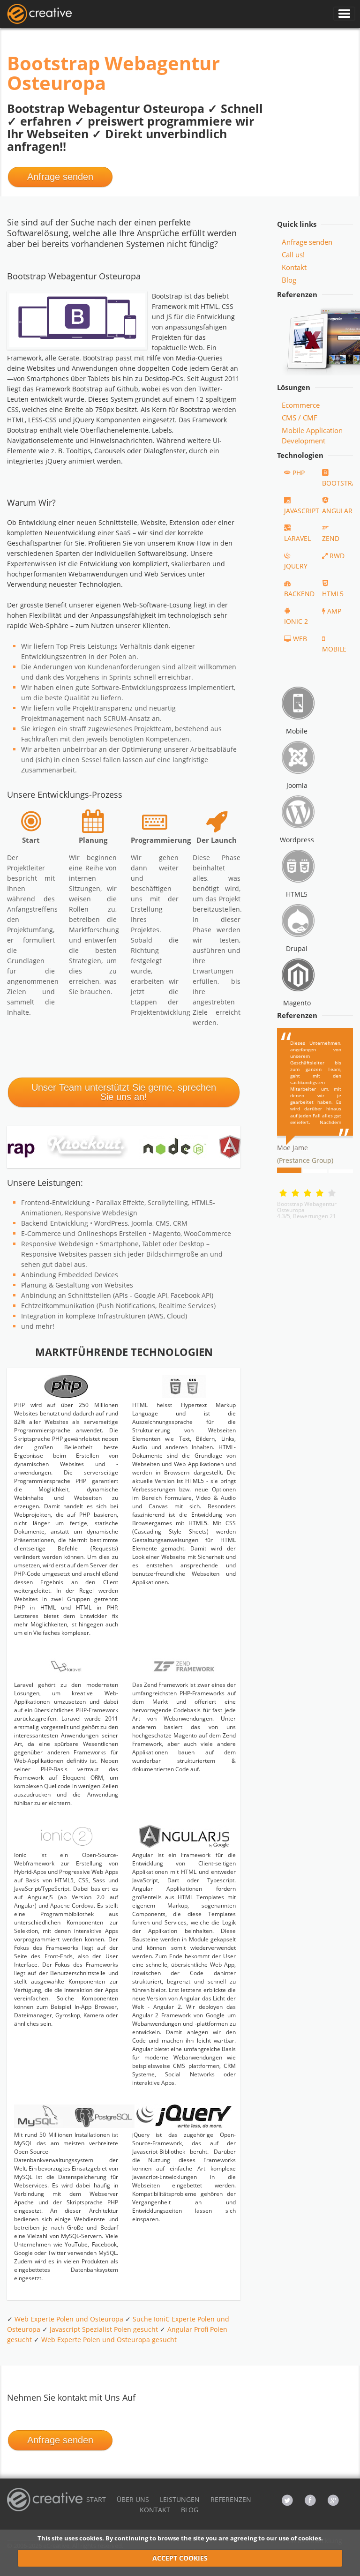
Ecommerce (301, 405)
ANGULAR (337, 511)
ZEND (331, 538)
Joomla (297, 785)
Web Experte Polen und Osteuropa (69, 2319)
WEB (300, 639)
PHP (299, 473)
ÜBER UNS (133, 2499)
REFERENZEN (231, 2499)
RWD (337, 556)
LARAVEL (297, 538)
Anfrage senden (60, 177)
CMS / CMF (300, 418)
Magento (297, 1003)
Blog (289, 280)
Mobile (297, 731)
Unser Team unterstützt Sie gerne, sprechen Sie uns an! (124, 1092)
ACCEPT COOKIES (180, 2558)
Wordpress (297, 840)
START (96, 2499)
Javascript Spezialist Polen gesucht (104, 2329)
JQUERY (296, 566)
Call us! (293, 255)
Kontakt (294, 267)
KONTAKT (155, 2510)
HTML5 (333, 594)
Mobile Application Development (312, 435)
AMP (334, 611)
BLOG (190, 2510)
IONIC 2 (296, 621)
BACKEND (299, 594)
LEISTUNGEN (180, 2499)
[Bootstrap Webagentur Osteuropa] (39, 14)
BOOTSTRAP (341, 483)
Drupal (297, 948)
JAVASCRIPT (302, 511)
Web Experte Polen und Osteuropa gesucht (109, 2340)
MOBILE (334, 649)
